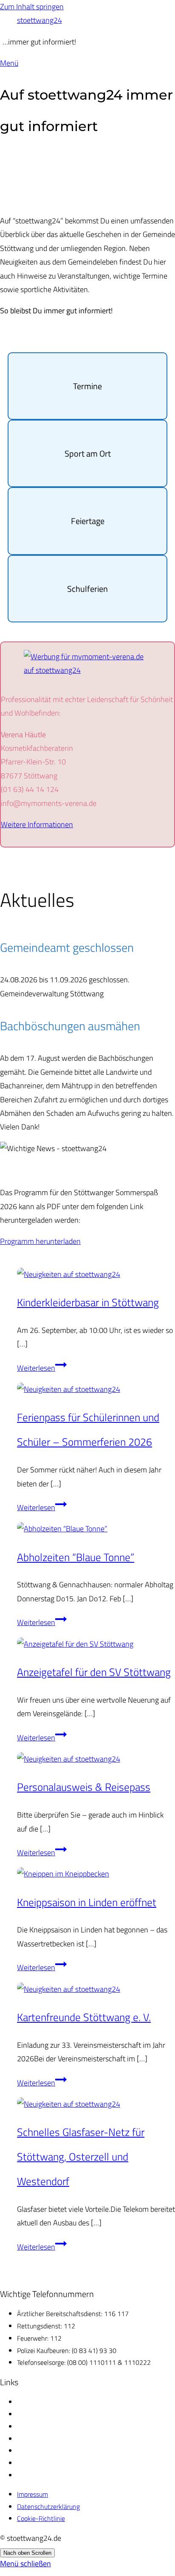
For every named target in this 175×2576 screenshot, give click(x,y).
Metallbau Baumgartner (51, 2439)
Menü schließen (25, 2563)
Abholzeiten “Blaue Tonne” (76, 1557)
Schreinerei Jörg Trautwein (54, 2451)
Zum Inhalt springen (32, 7)
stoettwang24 (40, 20)
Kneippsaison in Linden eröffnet (87, 1902)
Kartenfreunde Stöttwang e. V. (84, 2017)
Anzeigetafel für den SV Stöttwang (94, 1672)
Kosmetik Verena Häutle (51, 2414)
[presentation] (96, 1274)
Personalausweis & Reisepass (84, 1787)
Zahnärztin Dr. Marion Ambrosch (63, 2475)
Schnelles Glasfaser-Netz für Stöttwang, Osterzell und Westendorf (81, 2156)
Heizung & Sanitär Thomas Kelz (62, 2426)
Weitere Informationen (37, 824)
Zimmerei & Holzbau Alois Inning (63, 2463)
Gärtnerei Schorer (42, 2402)
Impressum (32, 2494)
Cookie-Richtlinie (41, 2518)
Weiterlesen (42, 1368)
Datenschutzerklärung (48, 2506)
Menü (9, 63)
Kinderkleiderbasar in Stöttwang (88, 1302)
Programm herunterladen (40, 1241)
